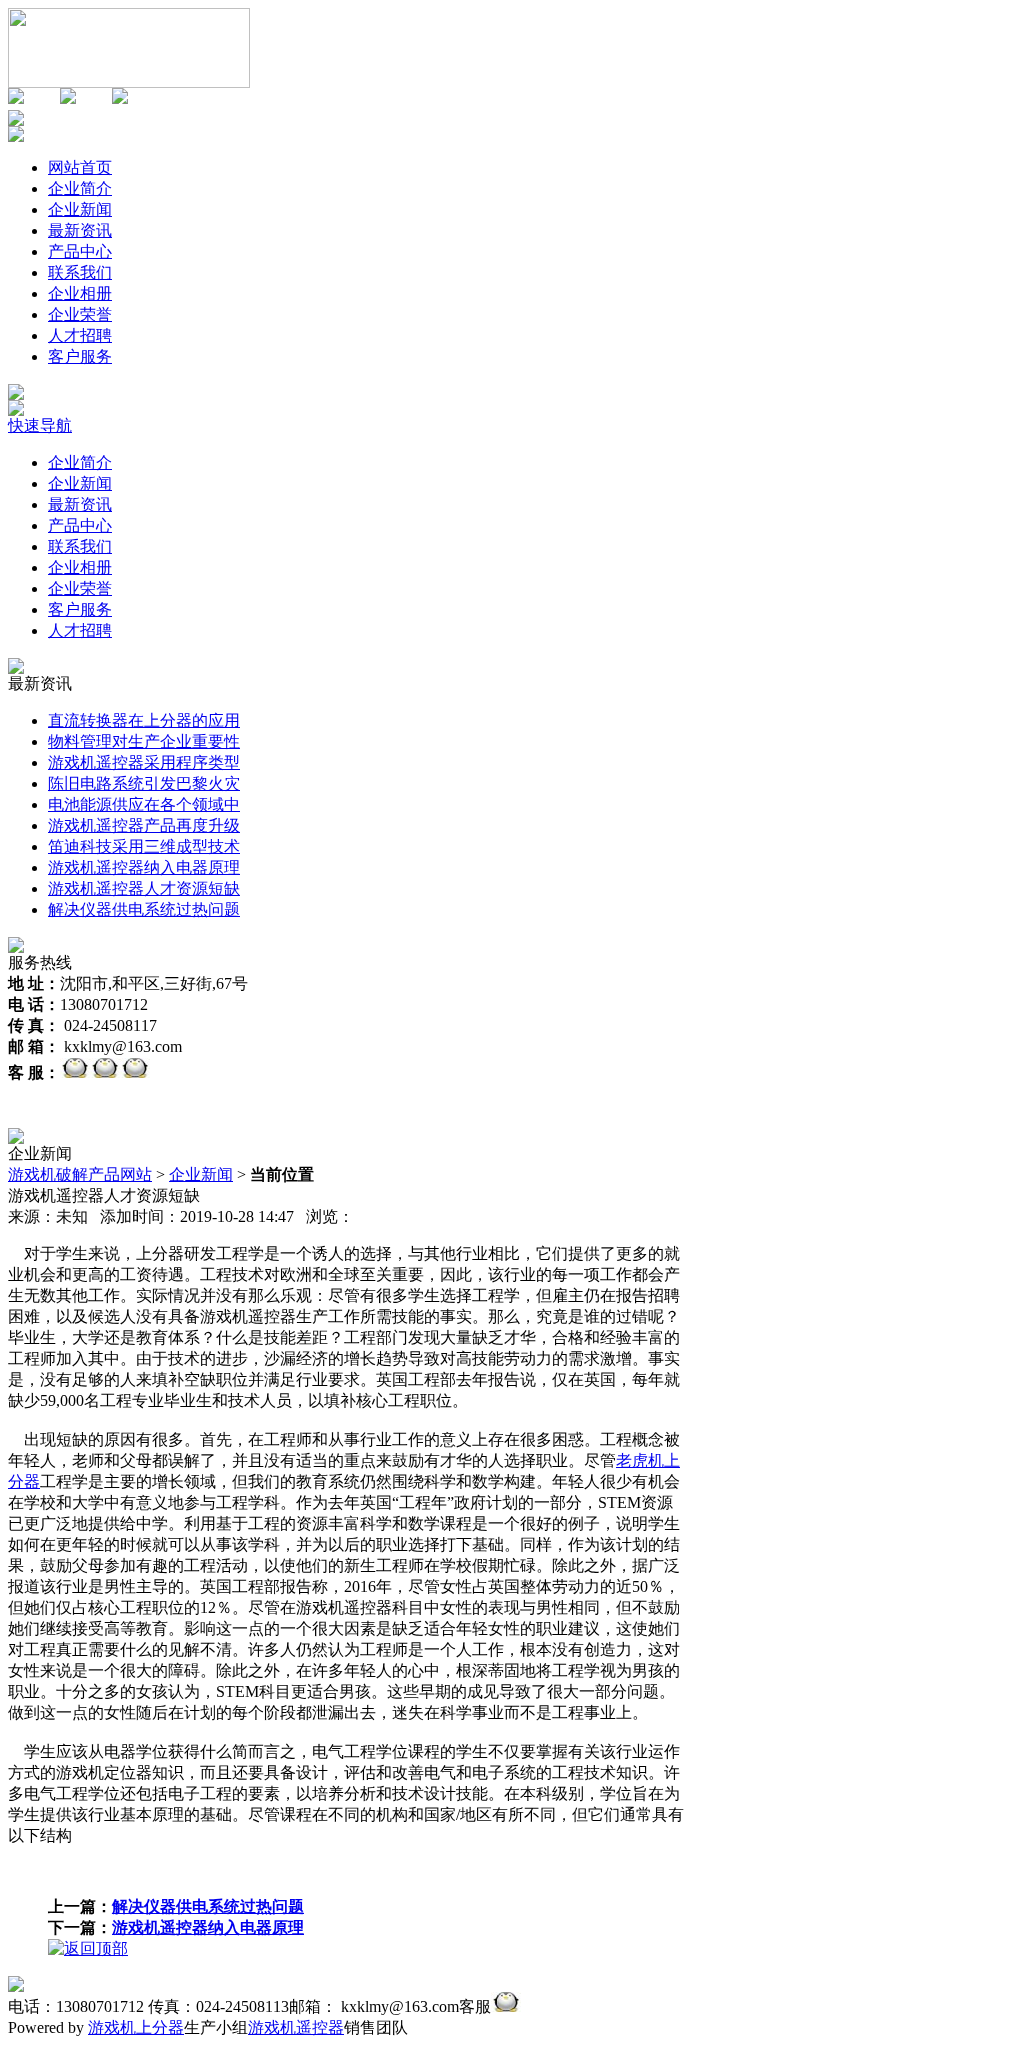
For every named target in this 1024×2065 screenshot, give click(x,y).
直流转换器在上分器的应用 (144, 720)
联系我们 (80, 546)
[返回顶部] (88, 1948)
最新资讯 (80, 504)
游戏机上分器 (136, 2027)
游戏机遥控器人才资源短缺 (144, 888)
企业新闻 (80, 483)
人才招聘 (80, 630)
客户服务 (80, 609)
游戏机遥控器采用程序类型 (144, 762)
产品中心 (80, 525)
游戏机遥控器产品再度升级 (144, 825)
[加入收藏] (16, 98)
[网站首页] (129, 82)
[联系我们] (120, 98)
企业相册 (80, 567)
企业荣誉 (80, 588)
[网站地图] (68, 98)
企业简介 (80, 462)
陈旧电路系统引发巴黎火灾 (144, 783)
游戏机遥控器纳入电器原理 (144, 867)
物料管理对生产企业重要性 (144, 741)
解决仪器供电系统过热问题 (144, 909)
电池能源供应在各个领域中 (144, 804)
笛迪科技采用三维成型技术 (144, 846)
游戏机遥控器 (296, 2027)
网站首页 (80, 167)
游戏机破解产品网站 (80, 1174)
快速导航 (40, 425)
